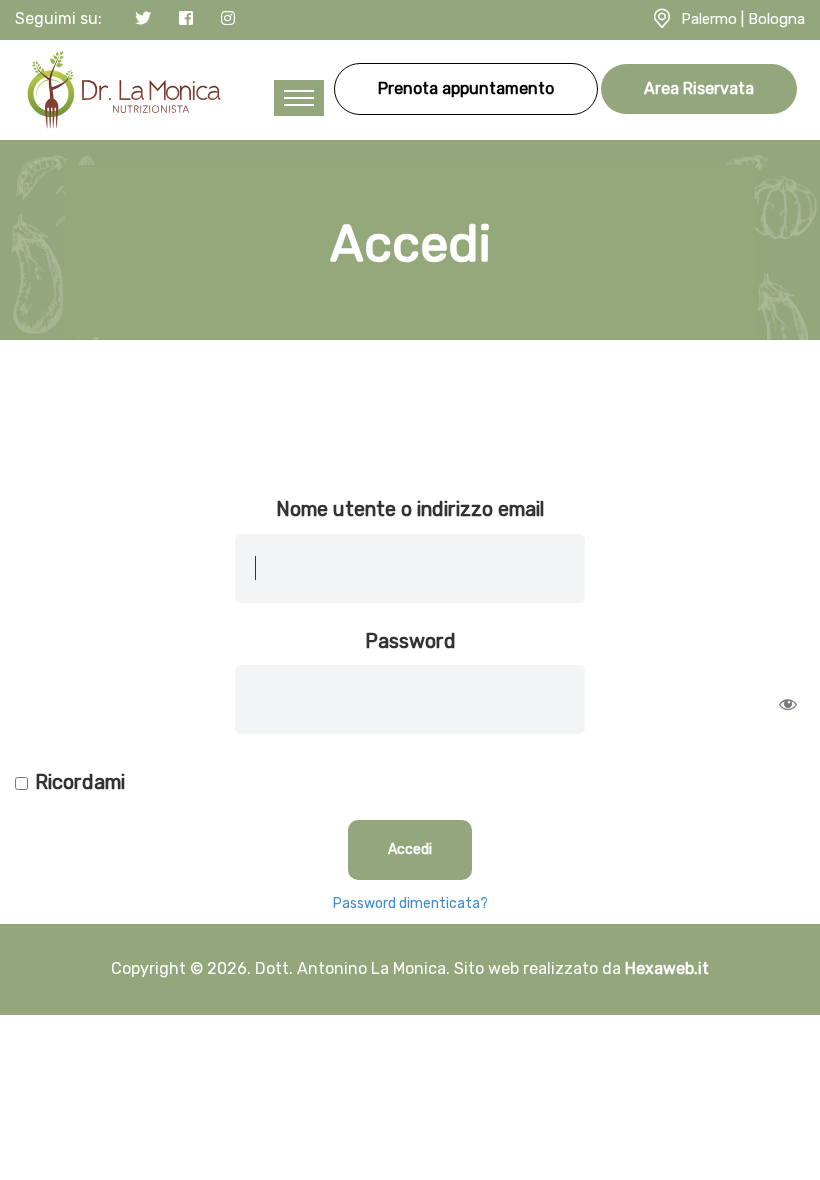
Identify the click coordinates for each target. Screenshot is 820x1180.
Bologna (776, 19)
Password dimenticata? (410, 903)
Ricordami (80, 782)
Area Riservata (699, 88)
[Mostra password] (788, 704)
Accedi (410, 849)
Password (410, 641)
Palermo (709, 19)
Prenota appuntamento (466, 88)
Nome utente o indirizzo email (410, 509)
